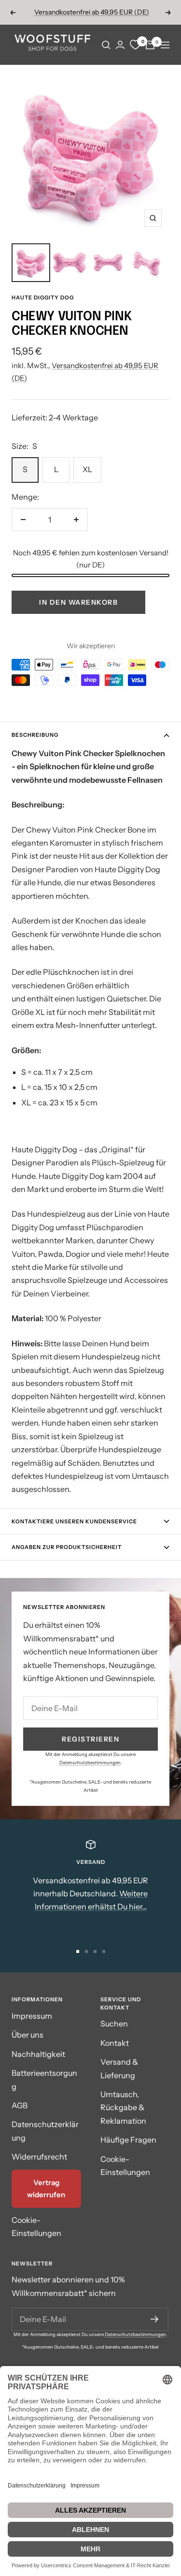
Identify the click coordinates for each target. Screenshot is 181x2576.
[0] (135, 45)
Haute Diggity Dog (43, 298)
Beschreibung (35, 735)
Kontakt (115, 2043)
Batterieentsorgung (44, 2079)
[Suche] (106, 45)
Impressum (32, 2016)
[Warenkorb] (150, 45)
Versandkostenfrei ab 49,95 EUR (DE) (92, 12)
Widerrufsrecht (39, 2157)
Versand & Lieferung (119, 2068)
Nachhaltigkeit (38, 2054)
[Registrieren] (155, 2319)
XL (87, 469)
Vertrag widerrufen (46, 2189)
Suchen (114, 2024)
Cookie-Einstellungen (36, 2226)
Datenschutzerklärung (45, 2131)
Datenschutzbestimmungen (90, 1763)
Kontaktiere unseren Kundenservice (74, 1521)
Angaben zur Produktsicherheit (67, 1547)
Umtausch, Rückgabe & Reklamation (123, 2107)
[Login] (120, 45)
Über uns (28, 2035)
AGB (20, 2105)
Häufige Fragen (128, 2140)
